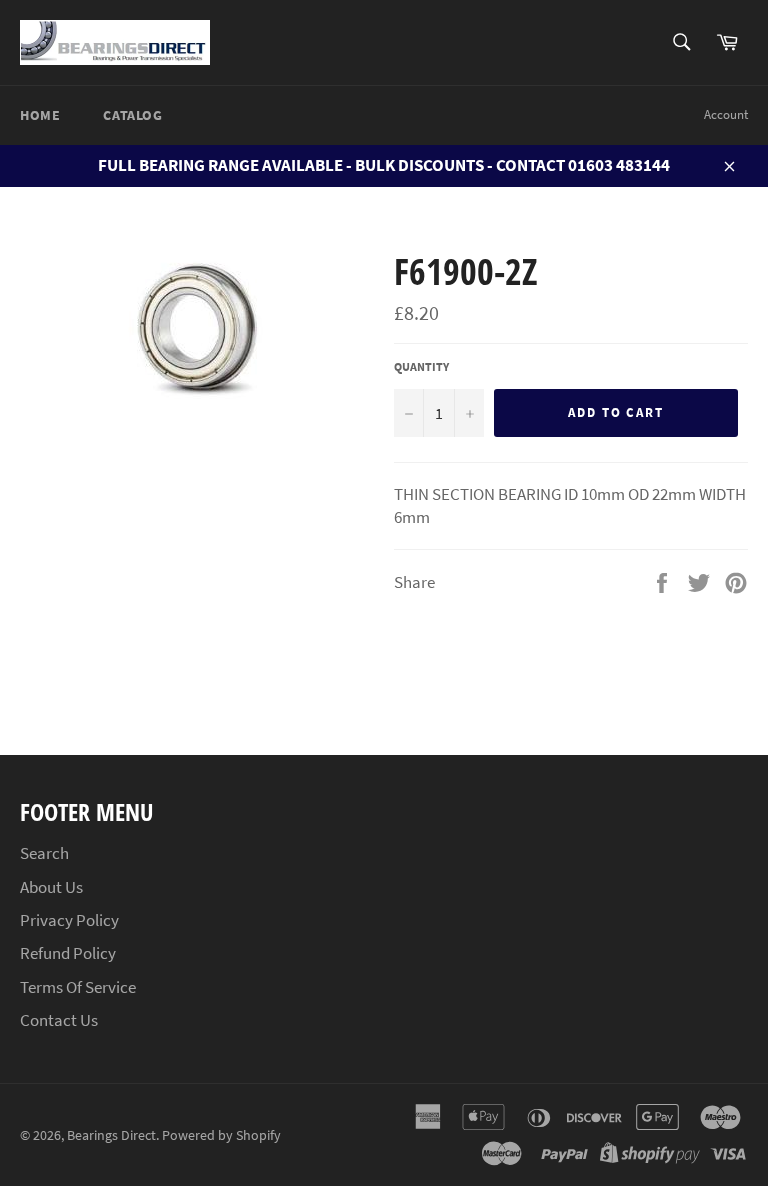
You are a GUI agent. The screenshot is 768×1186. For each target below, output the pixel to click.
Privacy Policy (69, 920)
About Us (51, 887)
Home (40, 115)
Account (726, 114)
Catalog (132, 115)
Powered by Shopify (221, 1135)
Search (44, 853)
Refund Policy (68, 953)
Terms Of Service (78, 987)
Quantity (421, 366)
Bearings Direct (111, 1135)
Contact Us (59, 1020)
